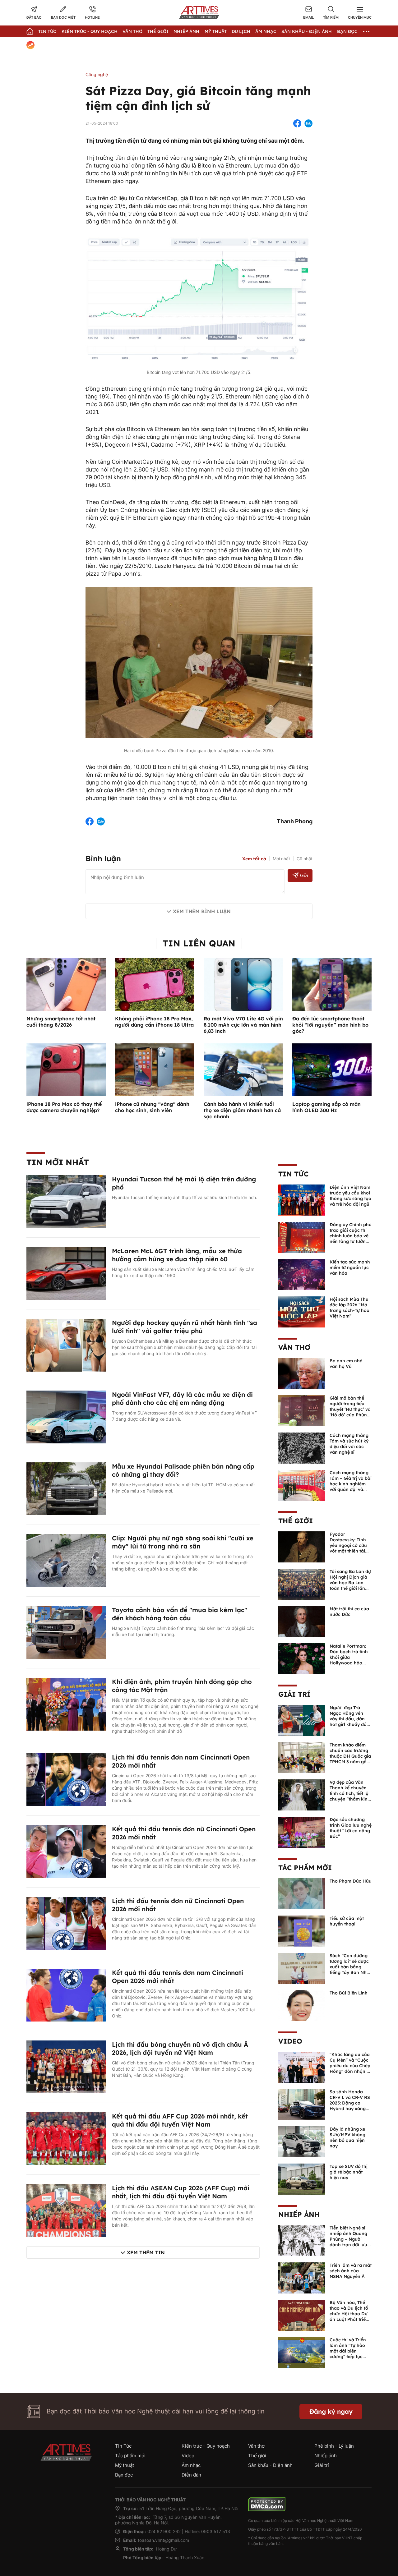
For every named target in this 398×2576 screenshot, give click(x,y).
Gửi (304, 875)
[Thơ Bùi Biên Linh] (302, 2005)
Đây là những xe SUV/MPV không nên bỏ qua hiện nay (347, 2137)
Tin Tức (47, 31)
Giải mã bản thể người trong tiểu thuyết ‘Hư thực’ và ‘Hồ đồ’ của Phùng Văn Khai (350, 1409)
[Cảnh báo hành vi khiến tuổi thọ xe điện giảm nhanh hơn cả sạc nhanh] (243, 1069)
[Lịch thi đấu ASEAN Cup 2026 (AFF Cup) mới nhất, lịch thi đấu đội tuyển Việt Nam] (66, 2210)
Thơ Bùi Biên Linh (349, 1993)
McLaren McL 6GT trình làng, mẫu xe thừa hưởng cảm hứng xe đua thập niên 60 (177, 1255)
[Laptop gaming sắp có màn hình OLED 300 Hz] (332, 1069)
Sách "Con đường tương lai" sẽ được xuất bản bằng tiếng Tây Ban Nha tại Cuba (349, 1967)
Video (290, 2041)
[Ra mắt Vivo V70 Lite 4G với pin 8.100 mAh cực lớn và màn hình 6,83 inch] (243, 984)
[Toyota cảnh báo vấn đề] (66, 1632)
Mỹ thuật (216, 31)
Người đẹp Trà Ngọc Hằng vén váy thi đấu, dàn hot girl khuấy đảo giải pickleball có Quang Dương (349, 1722)
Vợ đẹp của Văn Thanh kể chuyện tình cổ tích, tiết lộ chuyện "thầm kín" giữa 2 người (349, 1793)
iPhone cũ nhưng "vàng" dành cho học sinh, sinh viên (152, 1107)
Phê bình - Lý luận (334, 2446)
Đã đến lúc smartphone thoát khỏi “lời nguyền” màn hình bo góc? (330, 1025)
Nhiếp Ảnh (186, 31)
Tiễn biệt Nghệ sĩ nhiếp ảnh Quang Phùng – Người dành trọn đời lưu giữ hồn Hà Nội (348, 2239)
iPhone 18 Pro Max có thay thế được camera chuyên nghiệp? (64, 1107)
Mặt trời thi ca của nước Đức (349, 1612)
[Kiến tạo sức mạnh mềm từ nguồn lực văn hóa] (302, 1274)
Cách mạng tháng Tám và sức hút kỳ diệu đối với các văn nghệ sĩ (349, 1444)
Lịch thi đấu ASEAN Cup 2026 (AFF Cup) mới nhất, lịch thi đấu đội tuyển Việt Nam (181, 2192)
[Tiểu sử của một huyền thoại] (302, 1930)
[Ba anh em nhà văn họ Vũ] (302, 1373)
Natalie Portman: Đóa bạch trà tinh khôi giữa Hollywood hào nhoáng (349, 1657)
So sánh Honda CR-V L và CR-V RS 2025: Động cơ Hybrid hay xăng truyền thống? (350, 2103)
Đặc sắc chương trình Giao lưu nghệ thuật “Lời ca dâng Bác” (351, 1828)
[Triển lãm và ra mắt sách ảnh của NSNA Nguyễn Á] (302, 2277)
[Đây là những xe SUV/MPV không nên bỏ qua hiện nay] (302, 2141)
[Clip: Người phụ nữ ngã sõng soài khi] (66, 1560)
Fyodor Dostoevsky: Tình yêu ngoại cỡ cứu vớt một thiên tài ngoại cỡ (348, 1545)
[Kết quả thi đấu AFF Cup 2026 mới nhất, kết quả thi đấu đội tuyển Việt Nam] (66, 2138)
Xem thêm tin (146, 2252)
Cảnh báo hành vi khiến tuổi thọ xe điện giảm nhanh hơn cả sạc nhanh (242, 1110)
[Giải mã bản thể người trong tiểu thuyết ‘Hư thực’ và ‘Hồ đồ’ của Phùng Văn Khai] (302, 1410)
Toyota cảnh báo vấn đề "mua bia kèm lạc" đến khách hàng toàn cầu (180, 1614)
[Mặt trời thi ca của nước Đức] (302, 1621)
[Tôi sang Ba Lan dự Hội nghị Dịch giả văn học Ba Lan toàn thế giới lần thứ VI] (302, 1584)
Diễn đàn (191, 2475)
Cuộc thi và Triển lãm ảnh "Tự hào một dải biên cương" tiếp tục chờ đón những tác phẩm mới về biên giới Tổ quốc (350, 2357)
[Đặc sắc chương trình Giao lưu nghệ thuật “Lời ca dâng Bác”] (302, 1832)
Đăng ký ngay (331, 2411)
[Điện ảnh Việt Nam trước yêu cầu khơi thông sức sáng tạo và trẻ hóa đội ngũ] (302, 1199)
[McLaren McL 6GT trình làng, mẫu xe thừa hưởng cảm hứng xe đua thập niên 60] (66, 1273)
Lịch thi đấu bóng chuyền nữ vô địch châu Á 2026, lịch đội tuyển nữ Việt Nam (180, 2048)
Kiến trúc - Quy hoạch (90, 31)
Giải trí (294, 1694)
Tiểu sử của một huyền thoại (347, 1921)
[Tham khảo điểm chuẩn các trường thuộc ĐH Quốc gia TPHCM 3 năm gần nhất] (302, 1757)
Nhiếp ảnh (299, 2215)
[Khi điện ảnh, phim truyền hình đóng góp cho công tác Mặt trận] (66, 1704)
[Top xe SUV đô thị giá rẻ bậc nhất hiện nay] (302, 2178)
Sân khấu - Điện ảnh (307, 31)
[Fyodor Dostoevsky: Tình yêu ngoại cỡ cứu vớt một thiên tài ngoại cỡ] (302, 1546)
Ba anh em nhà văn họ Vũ (346, 1364)
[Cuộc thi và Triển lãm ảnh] (302, 2352)
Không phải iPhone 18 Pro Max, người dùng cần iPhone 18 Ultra (154, 1022)
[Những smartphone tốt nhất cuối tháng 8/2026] (66, 984)
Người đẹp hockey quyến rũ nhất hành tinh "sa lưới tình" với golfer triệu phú (185, 1327)
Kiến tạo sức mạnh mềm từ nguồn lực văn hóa (350, 1267)
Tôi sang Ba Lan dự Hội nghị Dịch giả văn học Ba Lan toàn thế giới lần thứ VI (350, 1583)
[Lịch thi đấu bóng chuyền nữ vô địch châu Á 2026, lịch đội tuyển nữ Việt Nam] (66, 2066)
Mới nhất (281, 859)
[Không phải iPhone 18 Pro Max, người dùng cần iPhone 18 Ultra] (155, 984)
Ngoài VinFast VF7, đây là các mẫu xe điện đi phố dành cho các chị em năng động (182, 1398)
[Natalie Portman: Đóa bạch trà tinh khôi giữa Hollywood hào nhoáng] (302, 1658)
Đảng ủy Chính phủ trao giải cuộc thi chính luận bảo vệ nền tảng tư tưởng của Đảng (351, 1236)
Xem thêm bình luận (202, 911)
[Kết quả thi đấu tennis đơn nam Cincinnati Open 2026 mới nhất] (66, 1994)
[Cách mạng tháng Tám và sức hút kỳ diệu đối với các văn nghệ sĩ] (302, 1447)
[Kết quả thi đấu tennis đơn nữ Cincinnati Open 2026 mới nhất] (66, 1851)
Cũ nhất (305, 859)
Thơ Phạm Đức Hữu (351, 1881)
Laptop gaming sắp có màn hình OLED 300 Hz (326, 1107)
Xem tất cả (254, 859)
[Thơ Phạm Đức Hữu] (302, 1893)
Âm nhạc (266, 31)
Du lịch (241, 31)
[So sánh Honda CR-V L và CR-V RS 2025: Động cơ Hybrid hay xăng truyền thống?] (302, 2104)
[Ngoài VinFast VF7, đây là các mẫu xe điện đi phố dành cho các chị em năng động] (66, 1416)
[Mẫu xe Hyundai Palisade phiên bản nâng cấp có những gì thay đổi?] (66, 1488)
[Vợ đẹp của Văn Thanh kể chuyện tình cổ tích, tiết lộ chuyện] (302, 1794)
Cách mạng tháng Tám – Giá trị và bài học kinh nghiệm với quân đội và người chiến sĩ (351, 1484)
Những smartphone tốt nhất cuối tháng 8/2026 (61, 1022)
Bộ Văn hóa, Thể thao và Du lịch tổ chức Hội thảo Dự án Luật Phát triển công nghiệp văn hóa (349, 2316)
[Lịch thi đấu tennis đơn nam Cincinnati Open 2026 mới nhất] (66, 1779)
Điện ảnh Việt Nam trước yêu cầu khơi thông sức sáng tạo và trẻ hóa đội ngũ (350, 1196)
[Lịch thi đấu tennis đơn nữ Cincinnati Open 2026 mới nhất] (66, 1923)
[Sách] (302, 1968)
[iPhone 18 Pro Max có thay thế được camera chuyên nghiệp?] (66, 1069)
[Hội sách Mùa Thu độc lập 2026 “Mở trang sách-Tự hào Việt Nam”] (302, 1311)
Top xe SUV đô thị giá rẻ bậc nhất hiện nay (349, 2172)
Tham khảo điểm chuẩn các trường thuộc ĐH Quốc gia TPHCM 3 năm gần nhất (350, 1756)
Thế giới (158, 31)
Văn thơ (132, 31)
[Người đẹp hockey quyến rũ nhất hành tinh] (66, 1345)
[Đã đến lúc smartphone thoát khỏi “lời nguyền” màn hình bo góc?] (332, 984)
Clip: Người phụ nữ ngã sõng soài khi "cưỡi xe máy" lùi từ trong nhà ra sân (183, 1542)
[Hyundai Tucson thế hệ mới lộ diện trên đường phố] (66, 1201)
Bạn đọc (347, 31)
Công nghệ (97, 74)
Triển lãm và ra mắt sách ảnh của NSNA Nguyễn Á (351, 2271)
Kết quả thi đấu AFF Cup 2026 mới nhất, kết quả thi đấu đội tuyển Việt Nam (180, 2120)
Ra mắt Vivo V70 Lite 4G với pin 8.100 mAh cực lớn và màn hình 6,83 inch (243, 1025)
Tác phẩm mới (305, 1868)
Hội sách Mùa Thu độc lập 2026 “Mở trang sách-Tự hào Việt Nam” (349, 1308)
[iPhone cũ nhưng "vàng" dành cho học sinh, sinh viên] (155, 1069)
